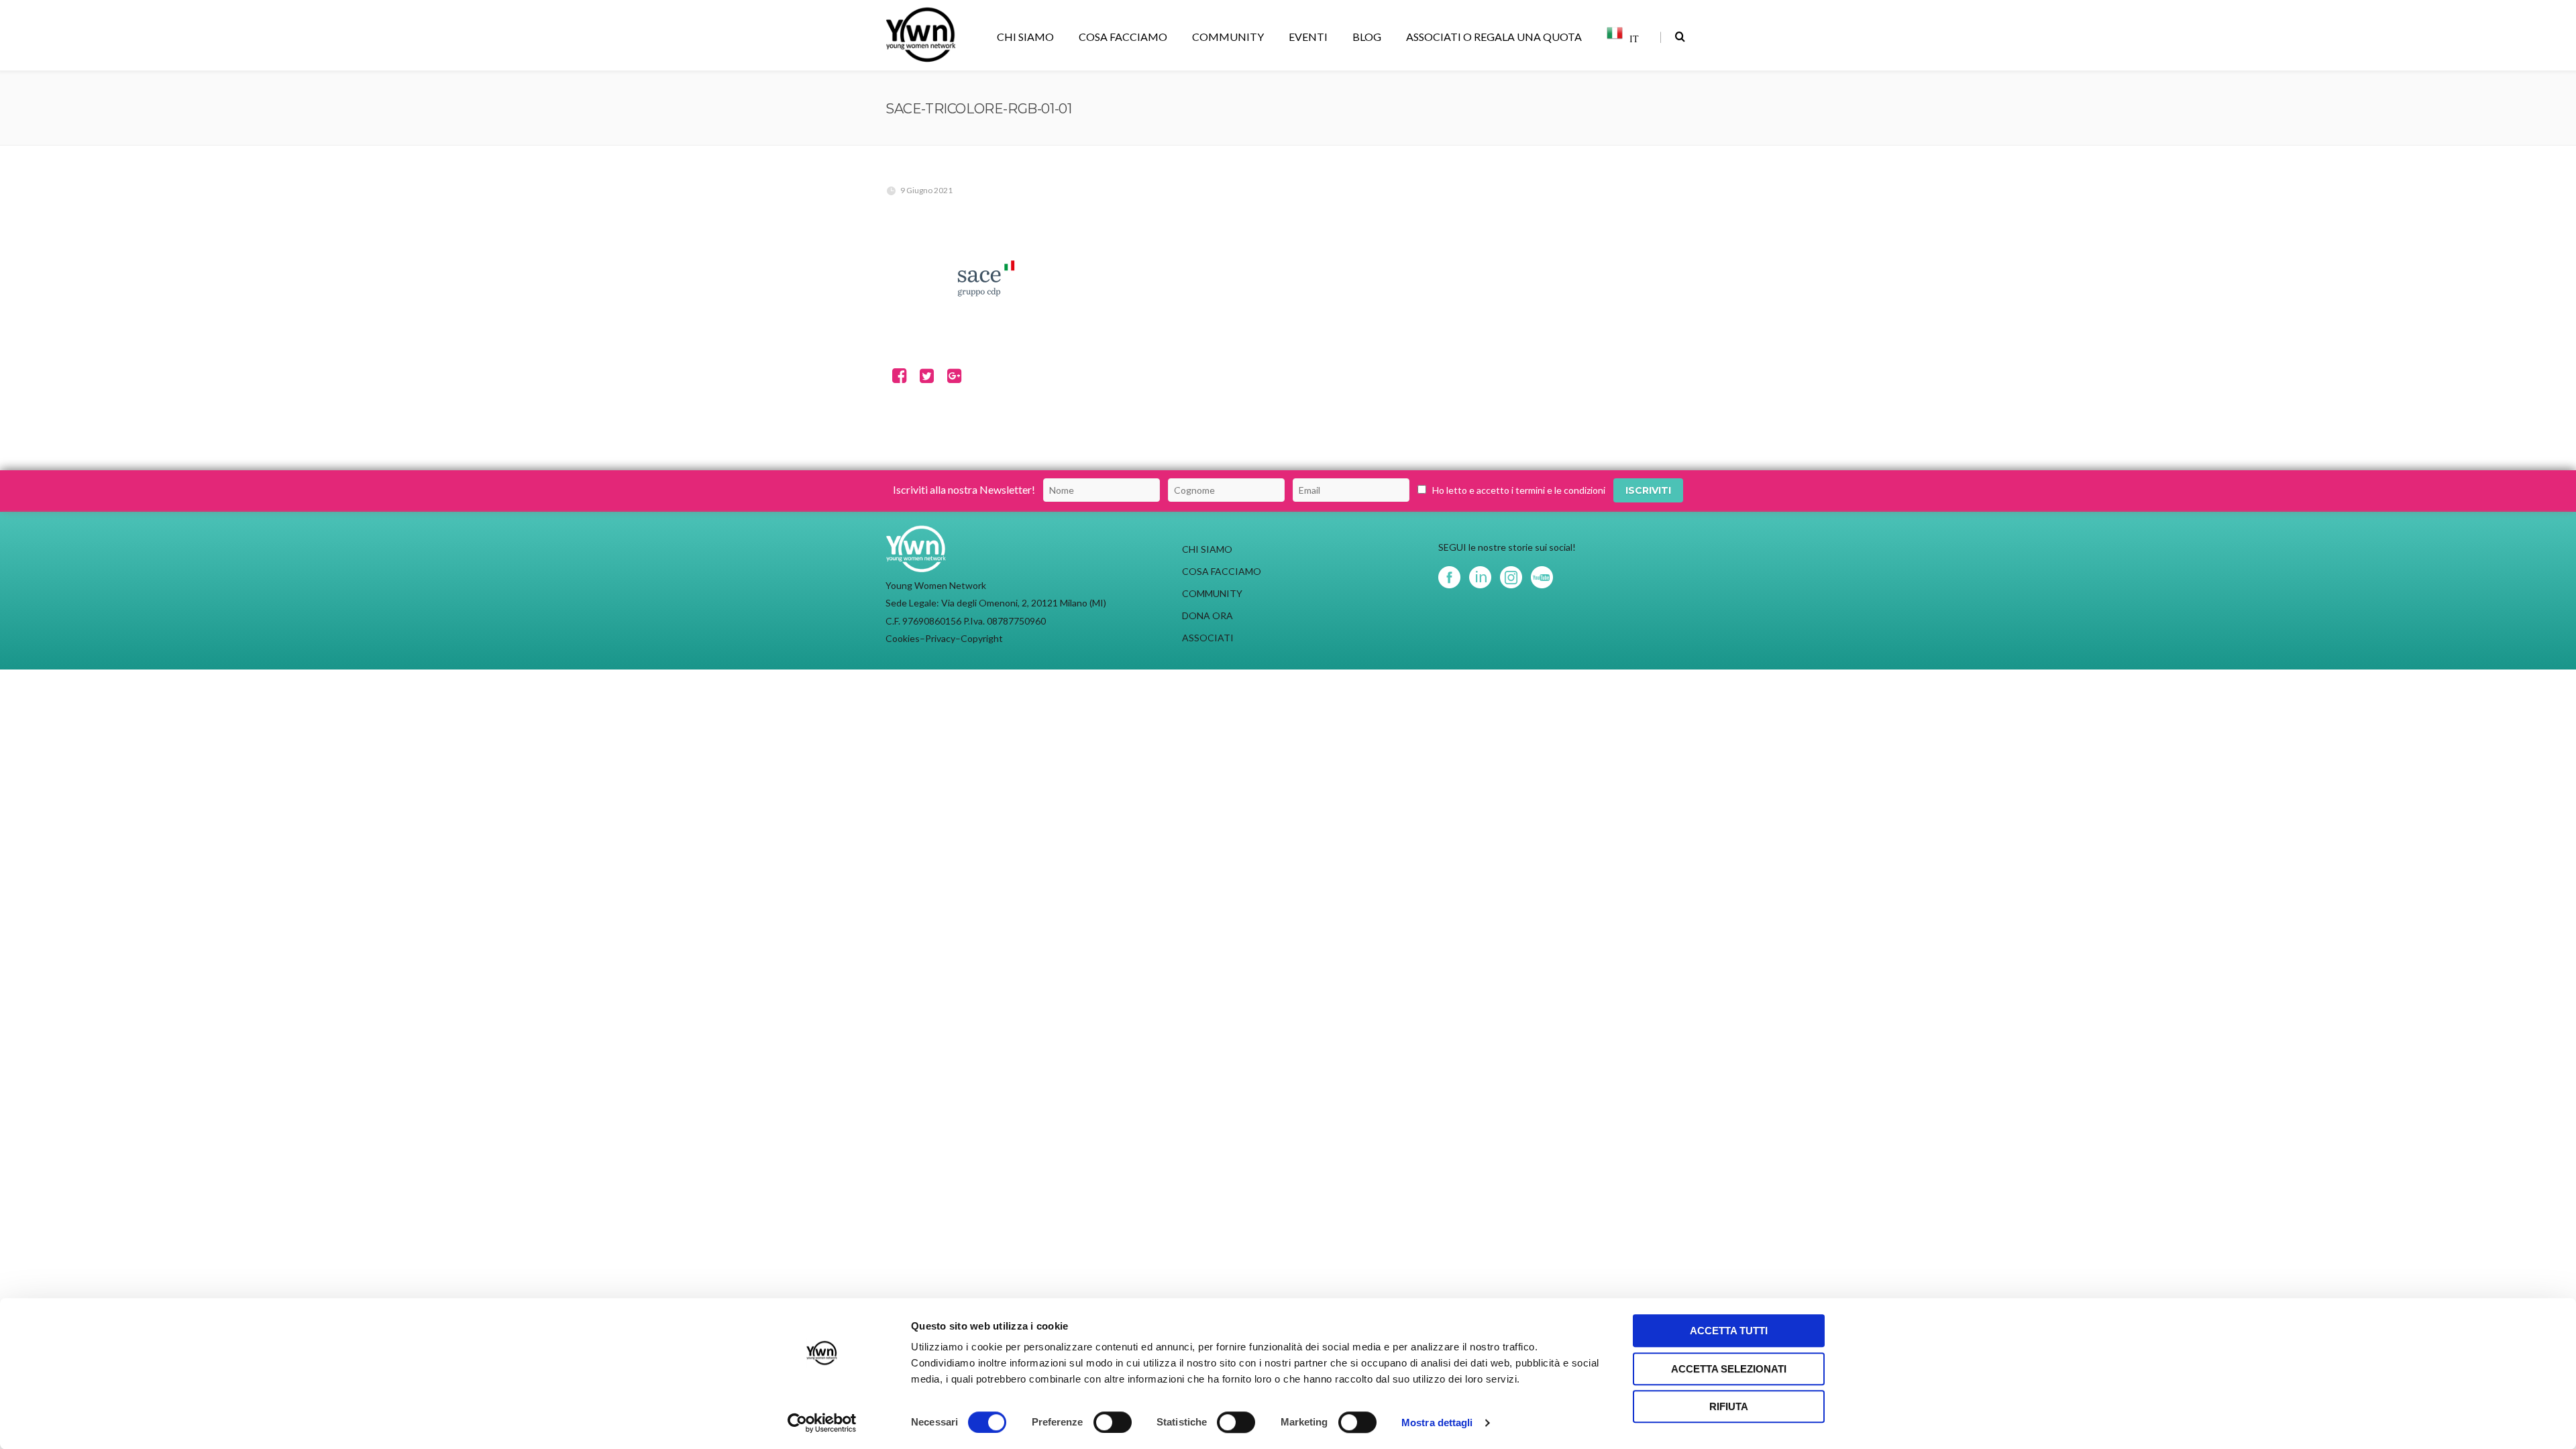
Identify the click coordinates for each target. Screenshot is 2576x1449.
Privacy (940, 638)
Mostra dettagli (1437, 1423)
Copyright (982, 638)
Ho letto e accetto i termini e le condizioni (1519, 490)
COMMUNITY (1228, 37)
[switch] (1113, 1422)
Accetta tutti (1729, 1331)
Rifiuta (1729, 1406)
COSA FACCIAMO (1123, 37)
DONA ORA (1207, 615)
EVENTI (1308, 37)
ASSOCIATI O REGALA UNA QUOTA (1494, 37)
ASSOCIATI (1208, 638)
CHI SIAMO (1025, 37)
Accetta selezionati (1729, 1369)
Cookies (903, 638)
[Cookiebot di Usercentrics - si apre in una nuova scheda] (822, 1423)
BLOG (1367, 37)
